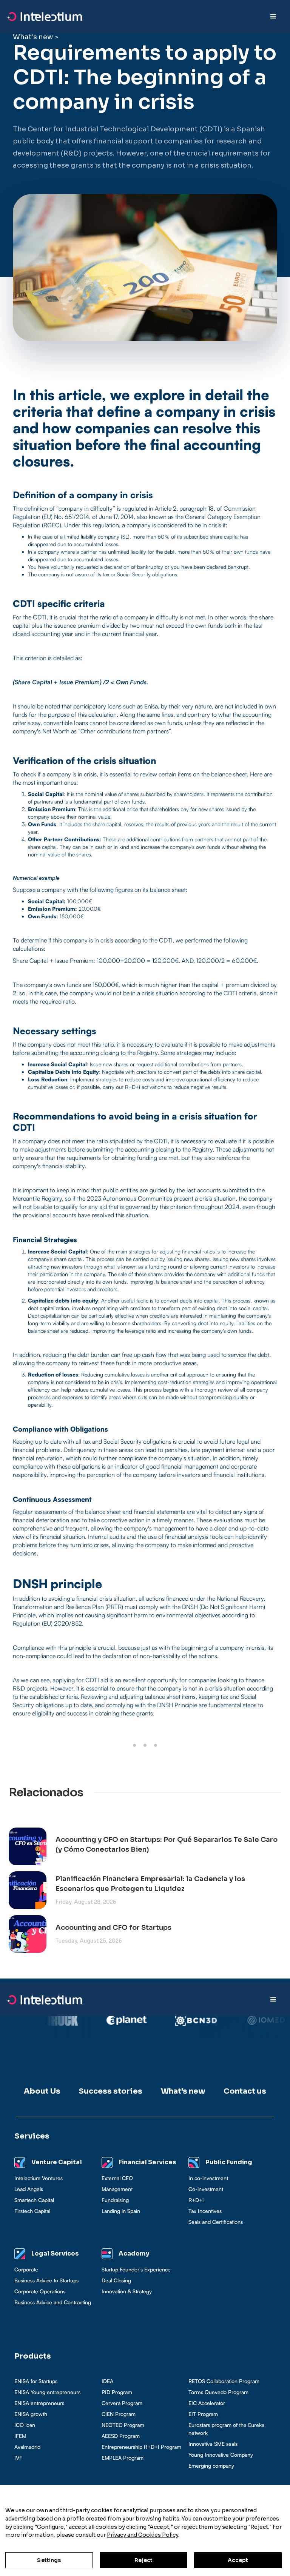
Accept (238, 2560)
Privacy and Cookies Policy (143, 2535)
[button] (273, 17)
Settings (49, 2560)
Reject (144, 2560)
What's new (33, 37)
